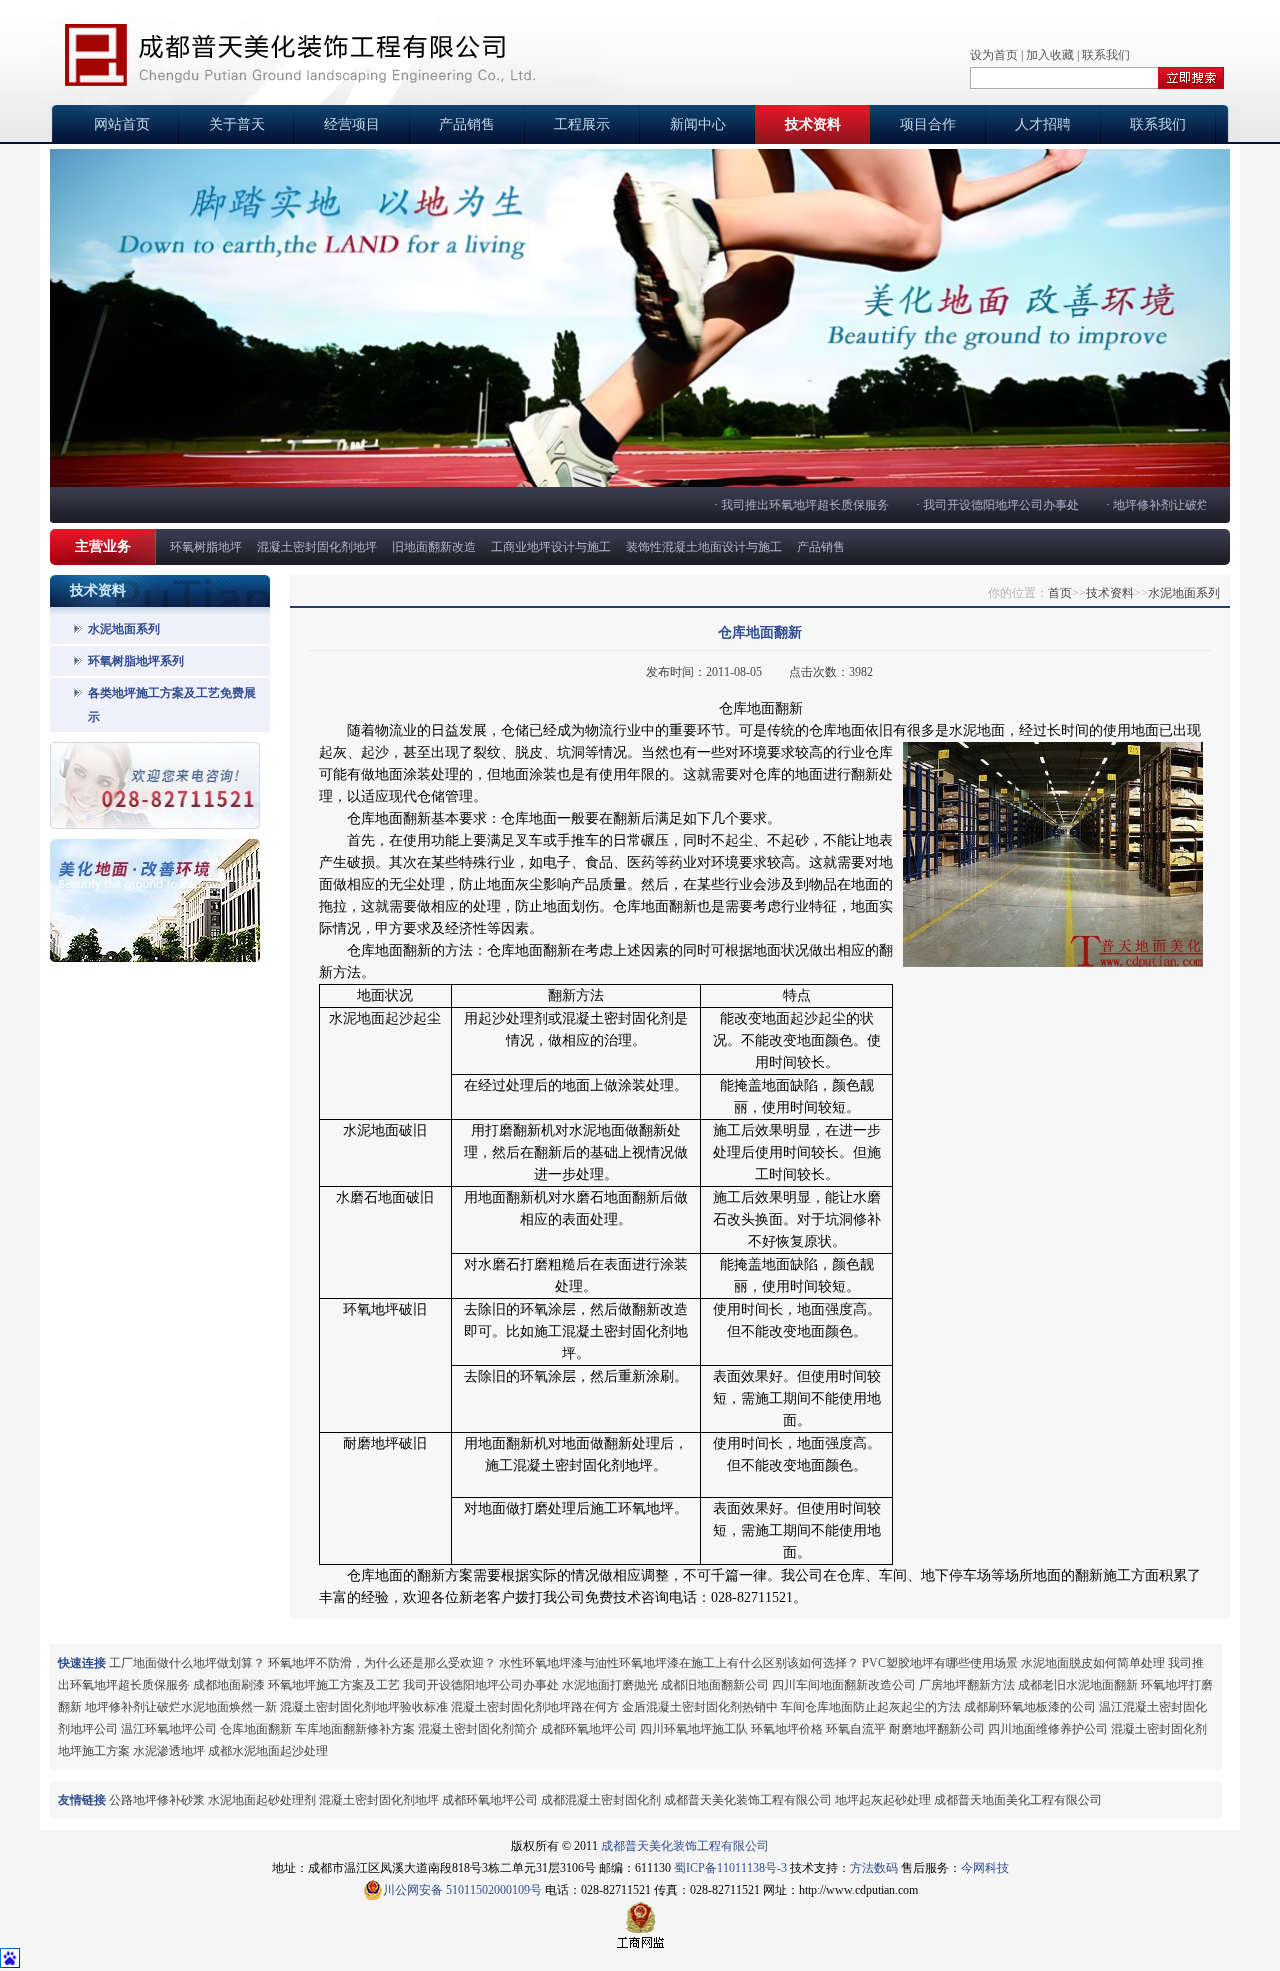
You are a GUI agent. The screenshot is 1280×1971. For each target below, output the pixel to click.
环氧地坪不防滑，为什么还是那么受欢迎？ (382, 1663)
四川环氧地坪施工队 (694, 1729)
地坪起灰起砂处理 (883, 1800)
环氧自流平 (856, 1729)
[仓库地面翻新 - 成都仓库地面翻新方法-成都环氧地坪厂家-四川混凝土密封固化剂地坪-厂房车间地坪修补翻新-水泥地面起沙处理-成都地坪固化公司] (300, 55)
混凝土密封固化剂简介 (478, 1729)
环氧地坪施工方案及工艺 (334, 1685)
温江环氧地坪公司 (169, 1729)
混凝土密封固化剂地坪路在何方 (535, 1707)
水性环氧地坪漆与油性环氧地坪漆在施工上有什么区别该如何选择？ (679, 1663)
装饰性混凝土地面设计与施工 (704, 547)
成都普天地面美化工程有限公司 (1018, 1800)
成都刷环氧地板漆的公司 (1030, 1707)
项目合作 (928, 124)
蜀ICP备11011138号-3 (730, 1868)
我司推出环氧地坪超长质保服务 (786, 505)
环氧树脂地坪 (206, 547)
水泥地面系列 (124, 629)
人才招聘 (1043, 124)
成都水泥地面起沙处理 (268, 1751)
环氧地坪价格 (787, 1729)
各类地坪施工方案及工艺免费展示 (172, 705)
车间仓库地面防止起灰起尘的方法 (871, 1707)
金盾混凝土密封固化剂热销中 (700, 1707)
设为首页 (994, 55)
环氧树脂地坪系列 (136, 661)
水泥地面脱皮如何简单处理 (1093, 1663)
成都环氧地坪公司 (589, 1729)
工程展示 (582, 124)
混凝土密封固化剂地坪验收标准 (364, 1707)
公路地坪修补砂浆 (157, 1800)
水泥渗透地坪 (169, 1751)
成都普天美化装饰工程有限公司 (748, 1800)
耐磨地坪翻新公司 (937, 1729)
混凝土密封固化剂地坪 (317, 547)
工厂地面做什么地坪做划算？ (187, 1663)
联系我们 (1106, 55)
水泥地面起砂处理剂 (262, 1800)
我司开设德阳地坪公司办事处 (982, 505)
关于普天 (237, 124)
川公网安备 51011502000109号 (462, 1890)
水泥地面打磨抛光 (610, 1685)
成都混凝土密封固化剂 (601, 1800)
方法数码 (874, 1868)
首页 (1060, 593)
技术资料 (813, 124)
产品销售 (467, 124)
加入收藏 (1050, 55)
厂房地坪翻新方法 (967, 1685)
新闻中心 (698, 124)
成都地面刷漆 (229, 1685)
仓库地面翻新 (256, 1729)
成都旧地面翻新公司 (715, 1685)
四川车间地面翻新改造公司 (844, 1685)
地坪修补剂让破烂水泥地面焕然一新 (181, 1707)
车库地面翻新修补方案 (355, 1729)
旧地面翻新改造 (434, 547)
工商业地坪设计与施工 (551, 547)
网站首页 (122, 124)
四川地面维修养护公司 (1048, 1729)
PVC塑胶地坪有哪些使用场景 (940, 1663)
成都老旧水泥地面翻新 (1078, 1685)
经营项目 (352, 124)
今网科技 (985, 1868)
